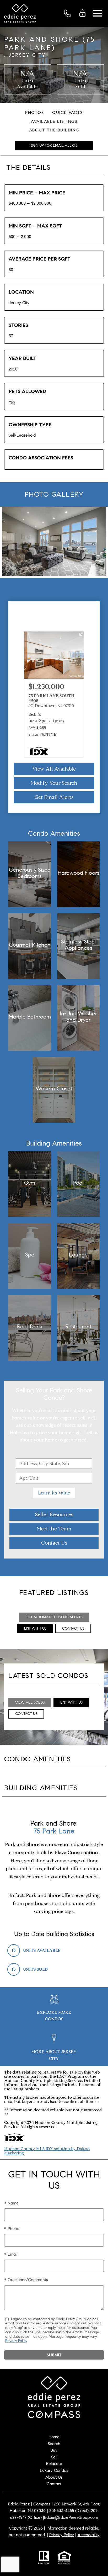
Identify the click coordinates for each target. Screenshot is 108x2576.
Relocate (54, 2464)
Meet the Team (54, 1529)
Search (54, 2444)
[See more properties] (88, 695)
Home (54, 2437)
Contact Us (54, 1543)
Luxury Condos (54, 2470)
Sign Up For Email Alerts (54, 145)
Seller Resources (54, 1515)
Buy (54, 2450)
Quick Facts (67, 112)
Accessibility (89, 2535)
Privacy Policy (16, 2341)
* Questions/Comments (26, 2280)
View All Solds (30, 1702)
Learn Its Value (54, 1493)
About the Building (54, 130)
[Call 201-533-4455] (69, 13)
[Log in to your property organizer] (84, 13)
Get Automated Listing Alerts (54, 1617)
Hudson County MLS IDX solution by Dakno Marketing (47, 2151)
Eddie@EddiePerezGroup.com (71, 2517)
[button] (87, 700)
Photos (34, 112)
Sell (54, 2457)
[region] (54, 542)
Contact (54, 2484)
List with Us (35, 1628)
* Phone (12, 2228)
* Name (11, 2203)
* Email (11, 2254)
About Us (54, 2477)
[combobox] (54, 1464)
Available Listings (54, 121)
